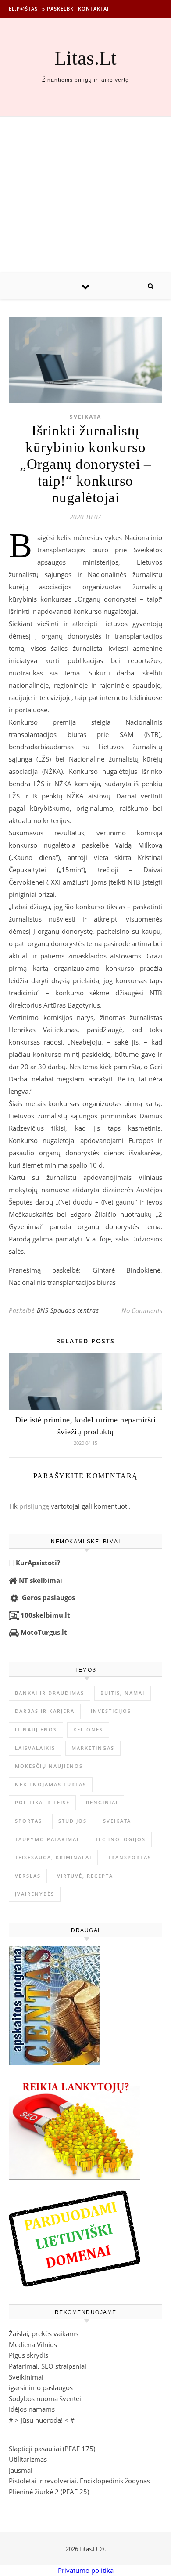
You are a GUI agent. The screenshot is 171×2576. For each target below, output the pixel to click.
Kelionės (88, 1729)
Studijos (73, 1821)
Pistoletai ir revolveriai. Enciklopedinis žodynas (79, 2481)
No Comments (142, 1310)
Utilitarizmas (28, 2459)
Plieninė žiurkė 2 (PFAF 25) (49, 2492)
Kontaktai (93, 9)
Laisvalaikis (35, 1748)
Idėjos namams (32, 2409)
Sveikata (85, 417)
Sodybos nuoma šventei (45, 2398)
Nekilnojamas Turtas (51, 1784)
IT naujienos (36, 1729)
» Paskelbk (58, 9)
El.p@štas (23, 9)
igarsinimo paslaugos (41, 2387)
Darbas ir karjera (45, 1711)
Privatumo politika (86, 2570)
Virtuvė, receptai (86, 1876)
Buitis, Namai (123, 1693)
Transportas (130, 1857)
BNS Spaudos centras (68, 1310)
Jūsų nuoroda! (42, 2420)
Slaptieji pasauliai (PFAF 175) (52, 2449)
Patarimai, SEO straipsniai (48, 2366)
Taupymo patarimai (47, 1839)
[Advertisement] (85, 195)
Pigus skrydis (28, 2355)
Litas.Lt (85, 58)
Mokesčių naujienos (49, 1766)
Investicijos (111, 1711)
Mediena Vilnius (33, 2344)
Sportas (28, 1821)
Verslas (28, 1876)
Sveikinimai (26, 2377)
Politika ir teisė (42, 1802)
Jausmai (21, 2470)
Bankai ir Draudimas (50, 1693)
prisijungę (34, 1506)
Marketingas (93, 1748)
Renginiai (102, 1802)
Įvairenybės (35, 1894)
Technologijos (120, 1839)
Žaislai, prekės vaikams (44, 2333)
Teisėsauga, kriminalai (53, 1857)
